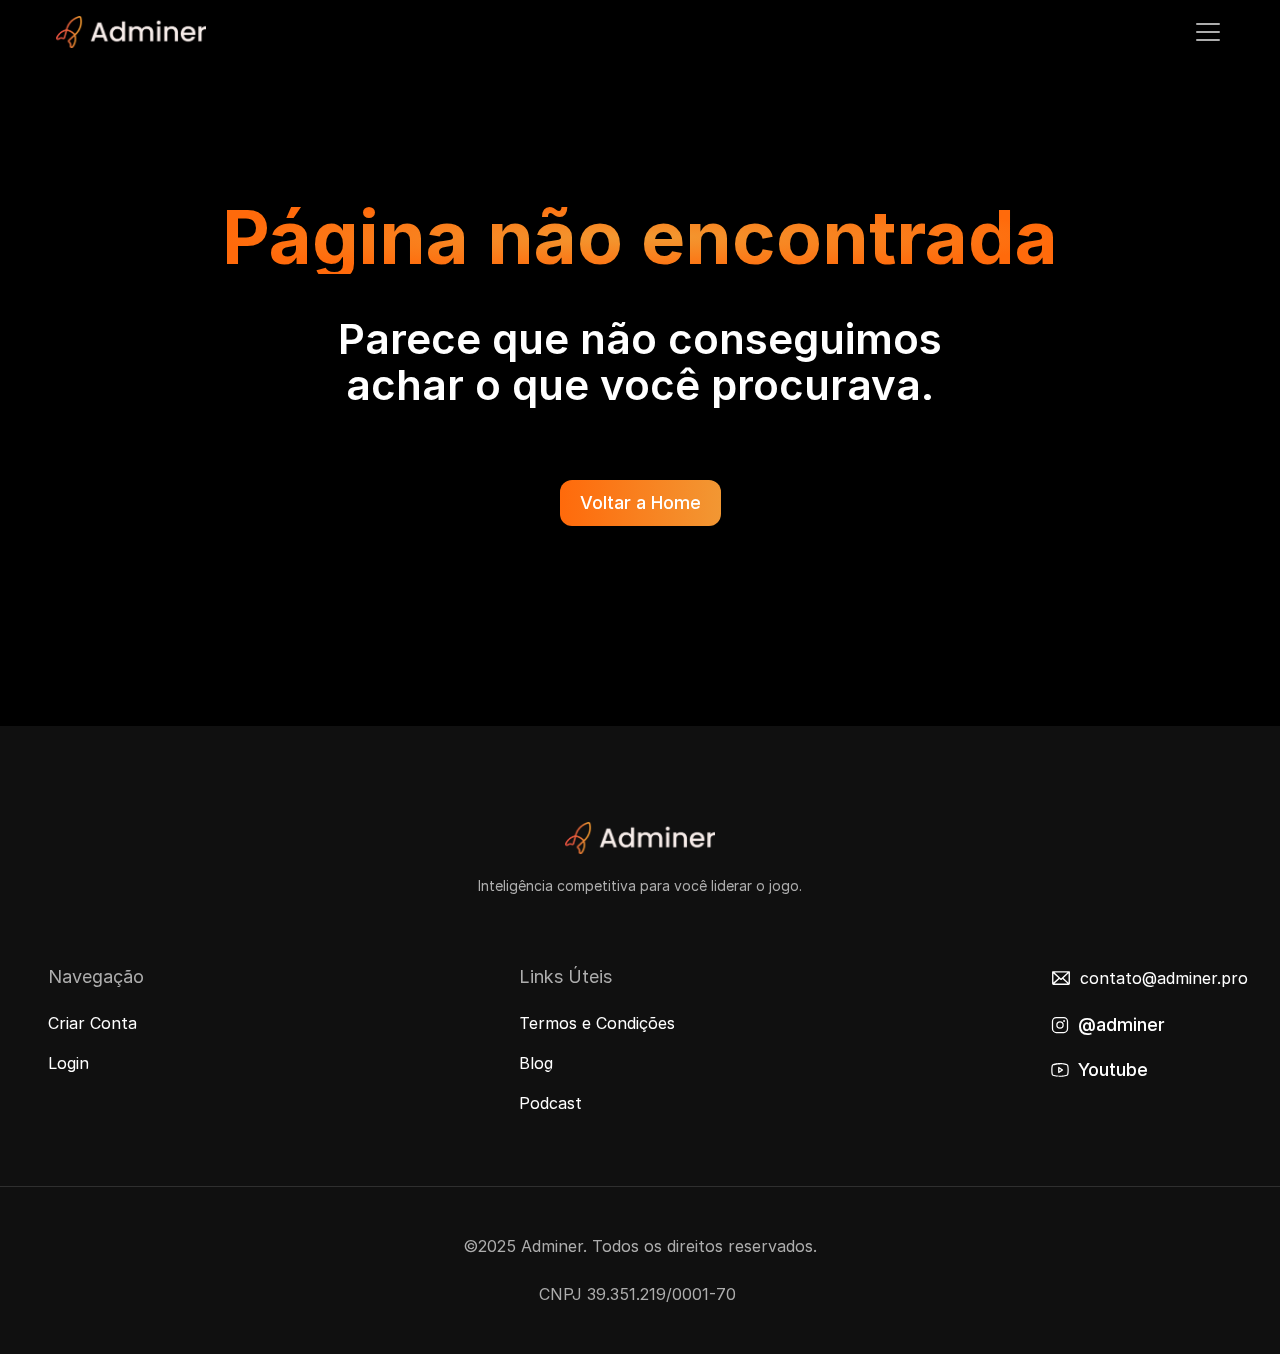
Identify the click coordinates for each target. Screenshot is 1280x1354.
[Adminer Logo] (131, 32)
